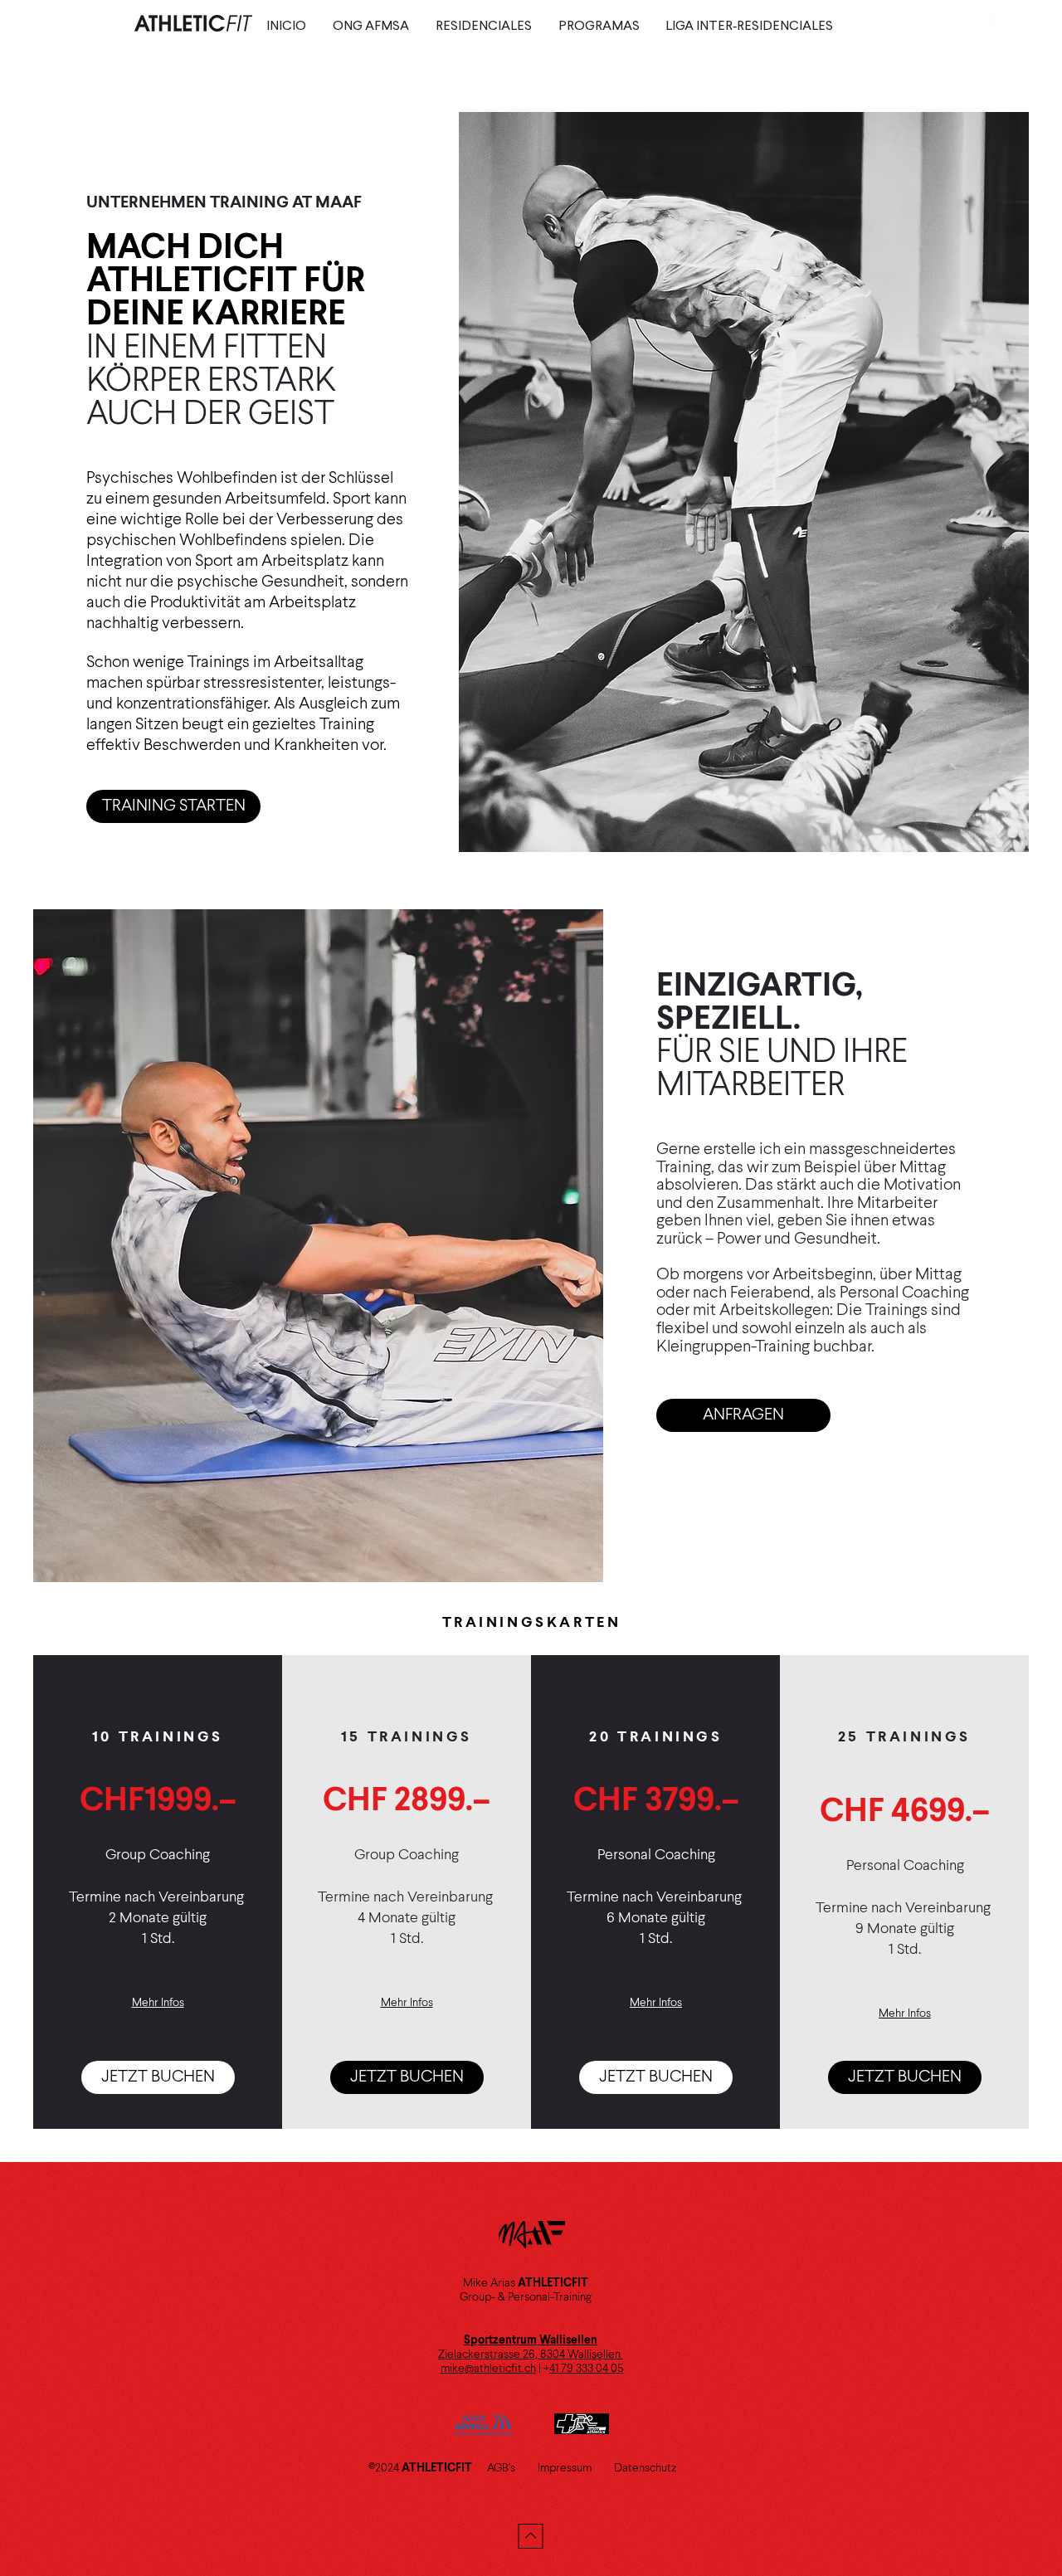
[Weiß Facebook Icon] (985, 24)
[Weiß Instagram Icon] (1023, 24)
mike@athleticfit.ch (488, 2369)
